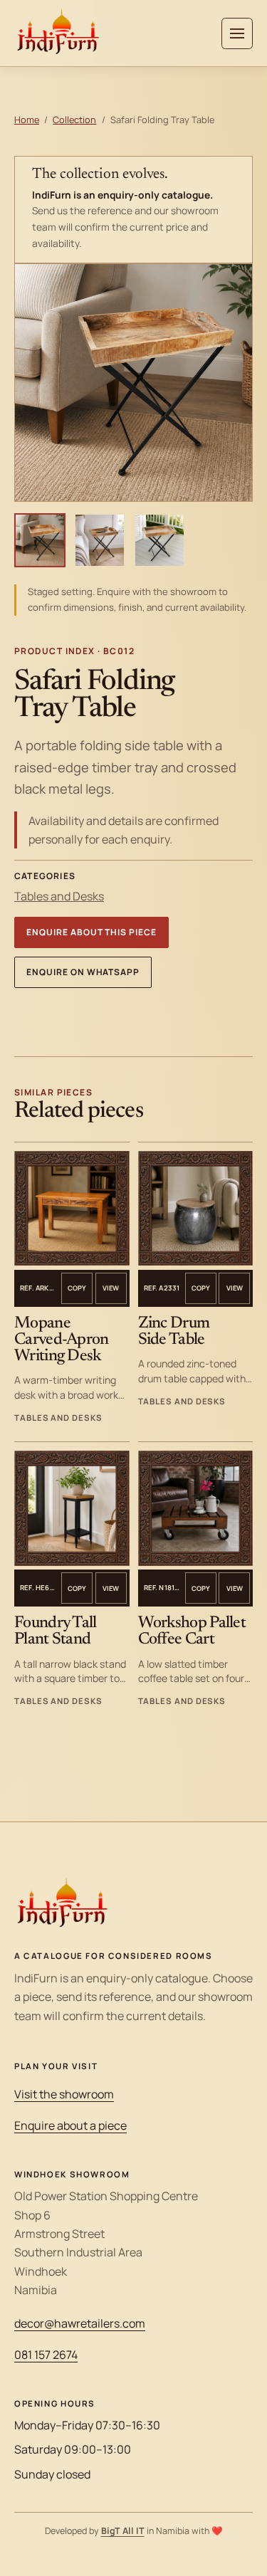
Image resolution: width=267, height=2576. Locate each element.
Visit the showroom (64, 2094)
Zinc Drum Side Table (174, 1332)
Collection (74, 120)
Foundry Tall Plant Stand (56, 1631)
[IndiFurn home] (58, 33)
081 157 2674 (46, 2355)
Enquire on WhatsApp (83, 972)
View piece (111, 1288)
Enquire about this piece (91, 932)
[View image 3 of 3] (159, 540)
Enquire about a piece (70, 2125)
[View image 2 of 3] (100, 540)
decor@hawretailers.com (80, 2323)
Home (27, 120)
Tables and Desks (59, 896)
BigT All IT (123, 2531)
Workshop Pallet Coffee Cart (192, 1631)
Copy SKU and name (77, 1288)
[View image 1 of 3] (40, 540)
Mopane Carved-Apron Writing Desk (62, 1340)
